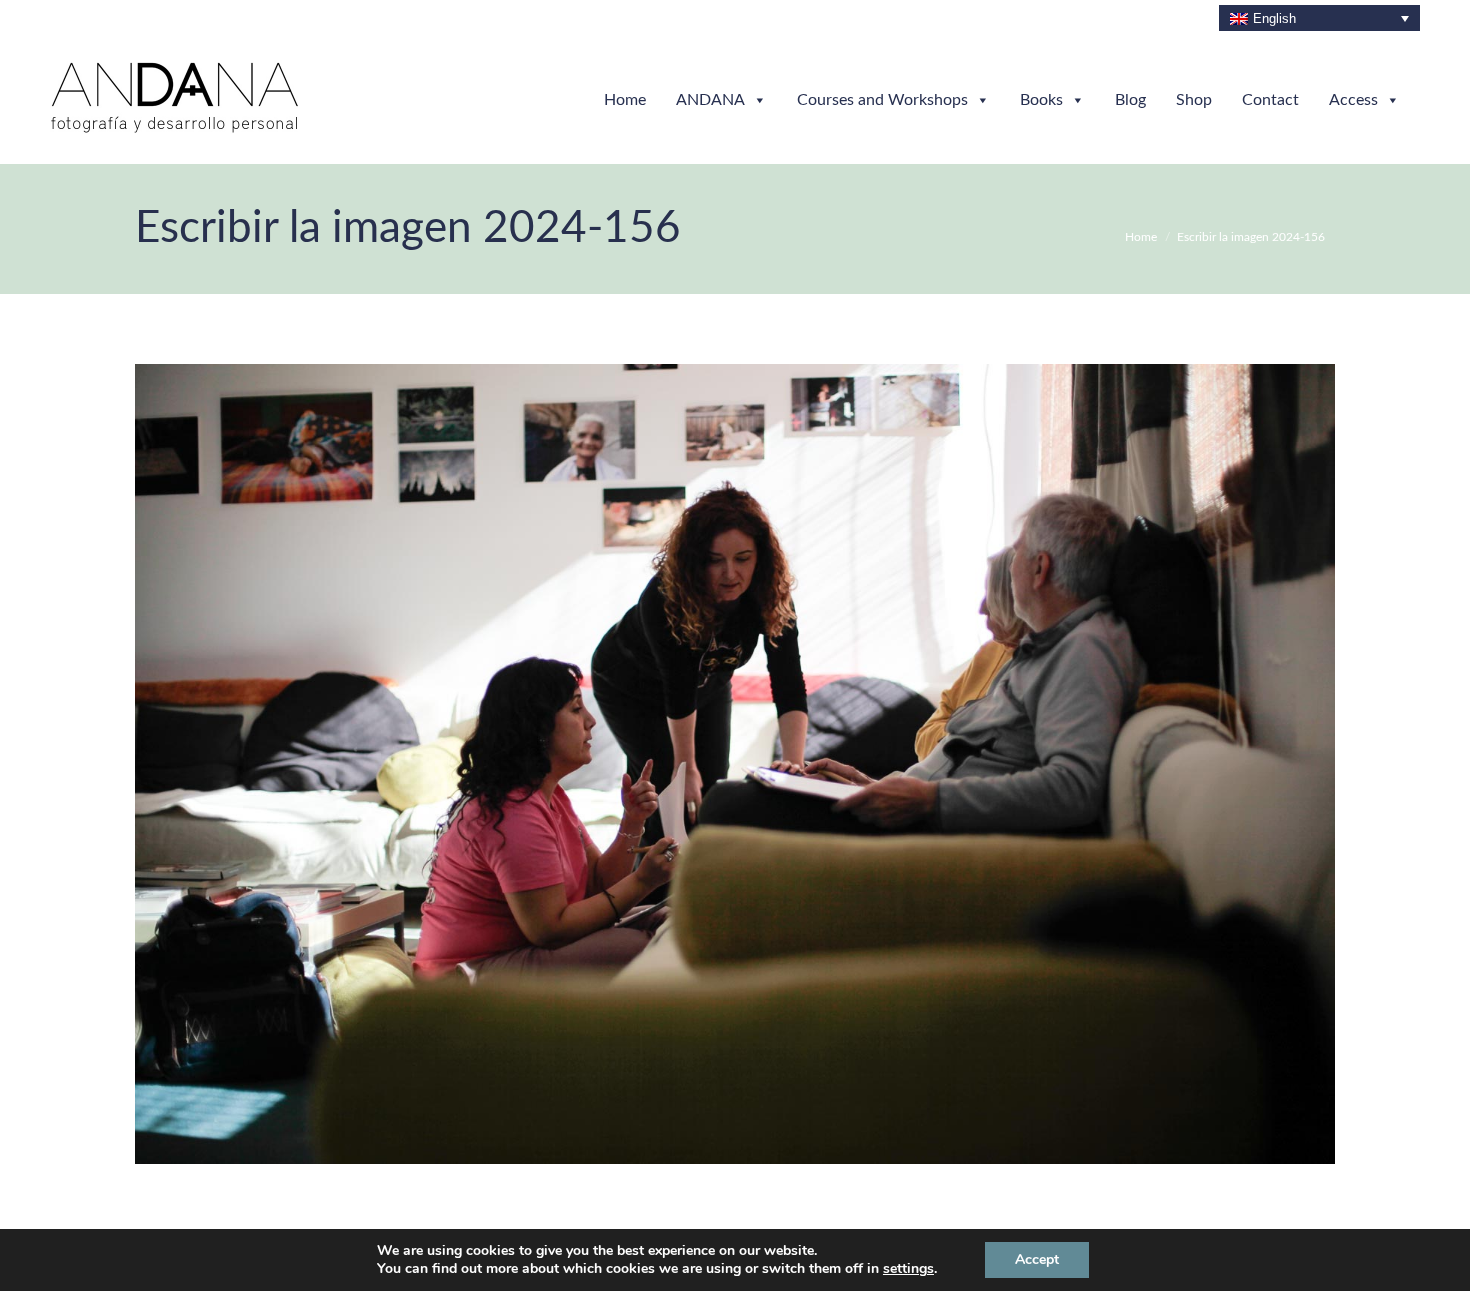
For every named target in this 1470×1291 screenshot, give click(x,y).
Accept (1037, 1259)
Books (1041, 100)
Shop (1194, 100)
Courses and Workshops (882, 100)
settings (908, 1269)
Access (1353, 100)
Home (625, 100)
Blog (1130, 100)
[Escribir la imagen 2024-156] (735, 764)
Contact (1270, 100)
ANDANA (710, 100)
